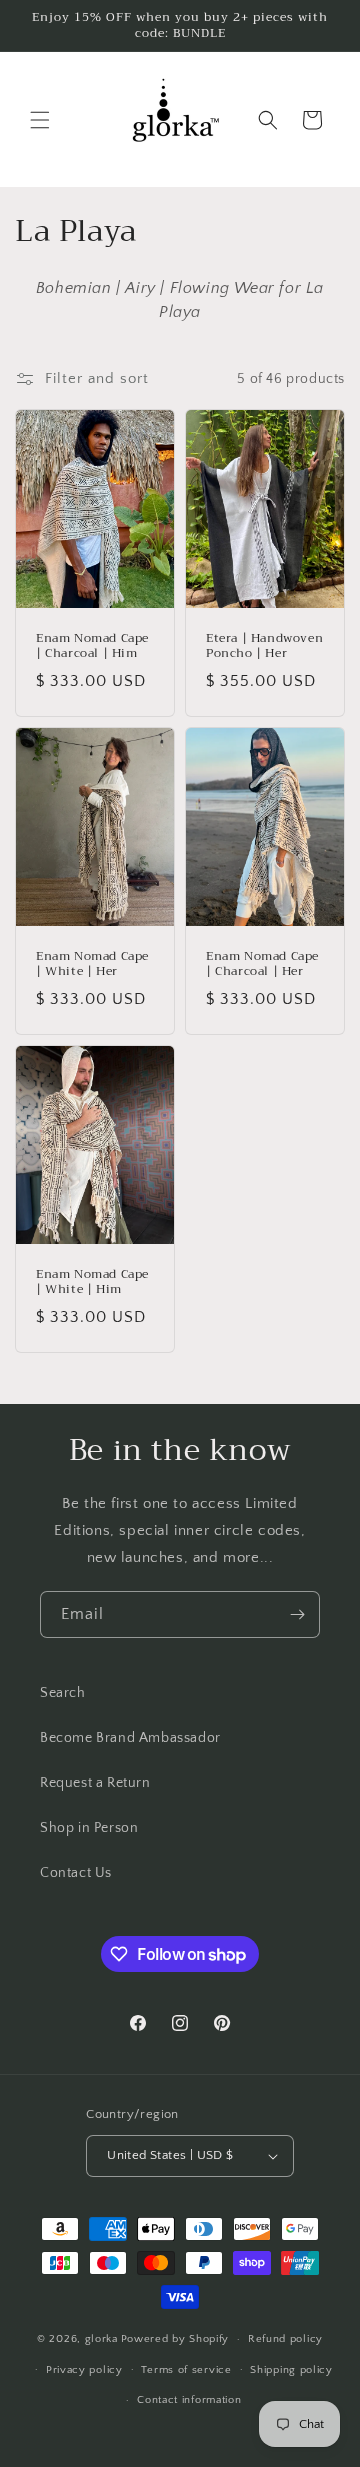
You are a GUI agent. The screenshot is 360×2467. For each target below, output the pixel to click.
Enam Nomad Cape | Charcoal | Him (92, 646)
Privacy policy (84, 2370)
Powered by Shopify (175, 2339)
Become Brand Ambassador (130, 1738)
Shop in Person (89, 1828)
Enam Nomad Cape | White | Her (92, 964)
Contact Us (76, 1873)
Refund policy (285, 2339)
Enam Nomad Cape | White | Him (92, 1281)
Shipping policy (291, 2370)
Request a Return (95, 1783)
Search (63, 1693)
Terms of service (186, 2370)
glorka (101, 2339)
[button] (40, 120)
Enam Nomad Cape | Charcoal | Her (262, 964)
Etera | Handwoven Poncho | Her (264, 646)
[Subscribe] (297, 1614)
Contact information (189, 2400)
